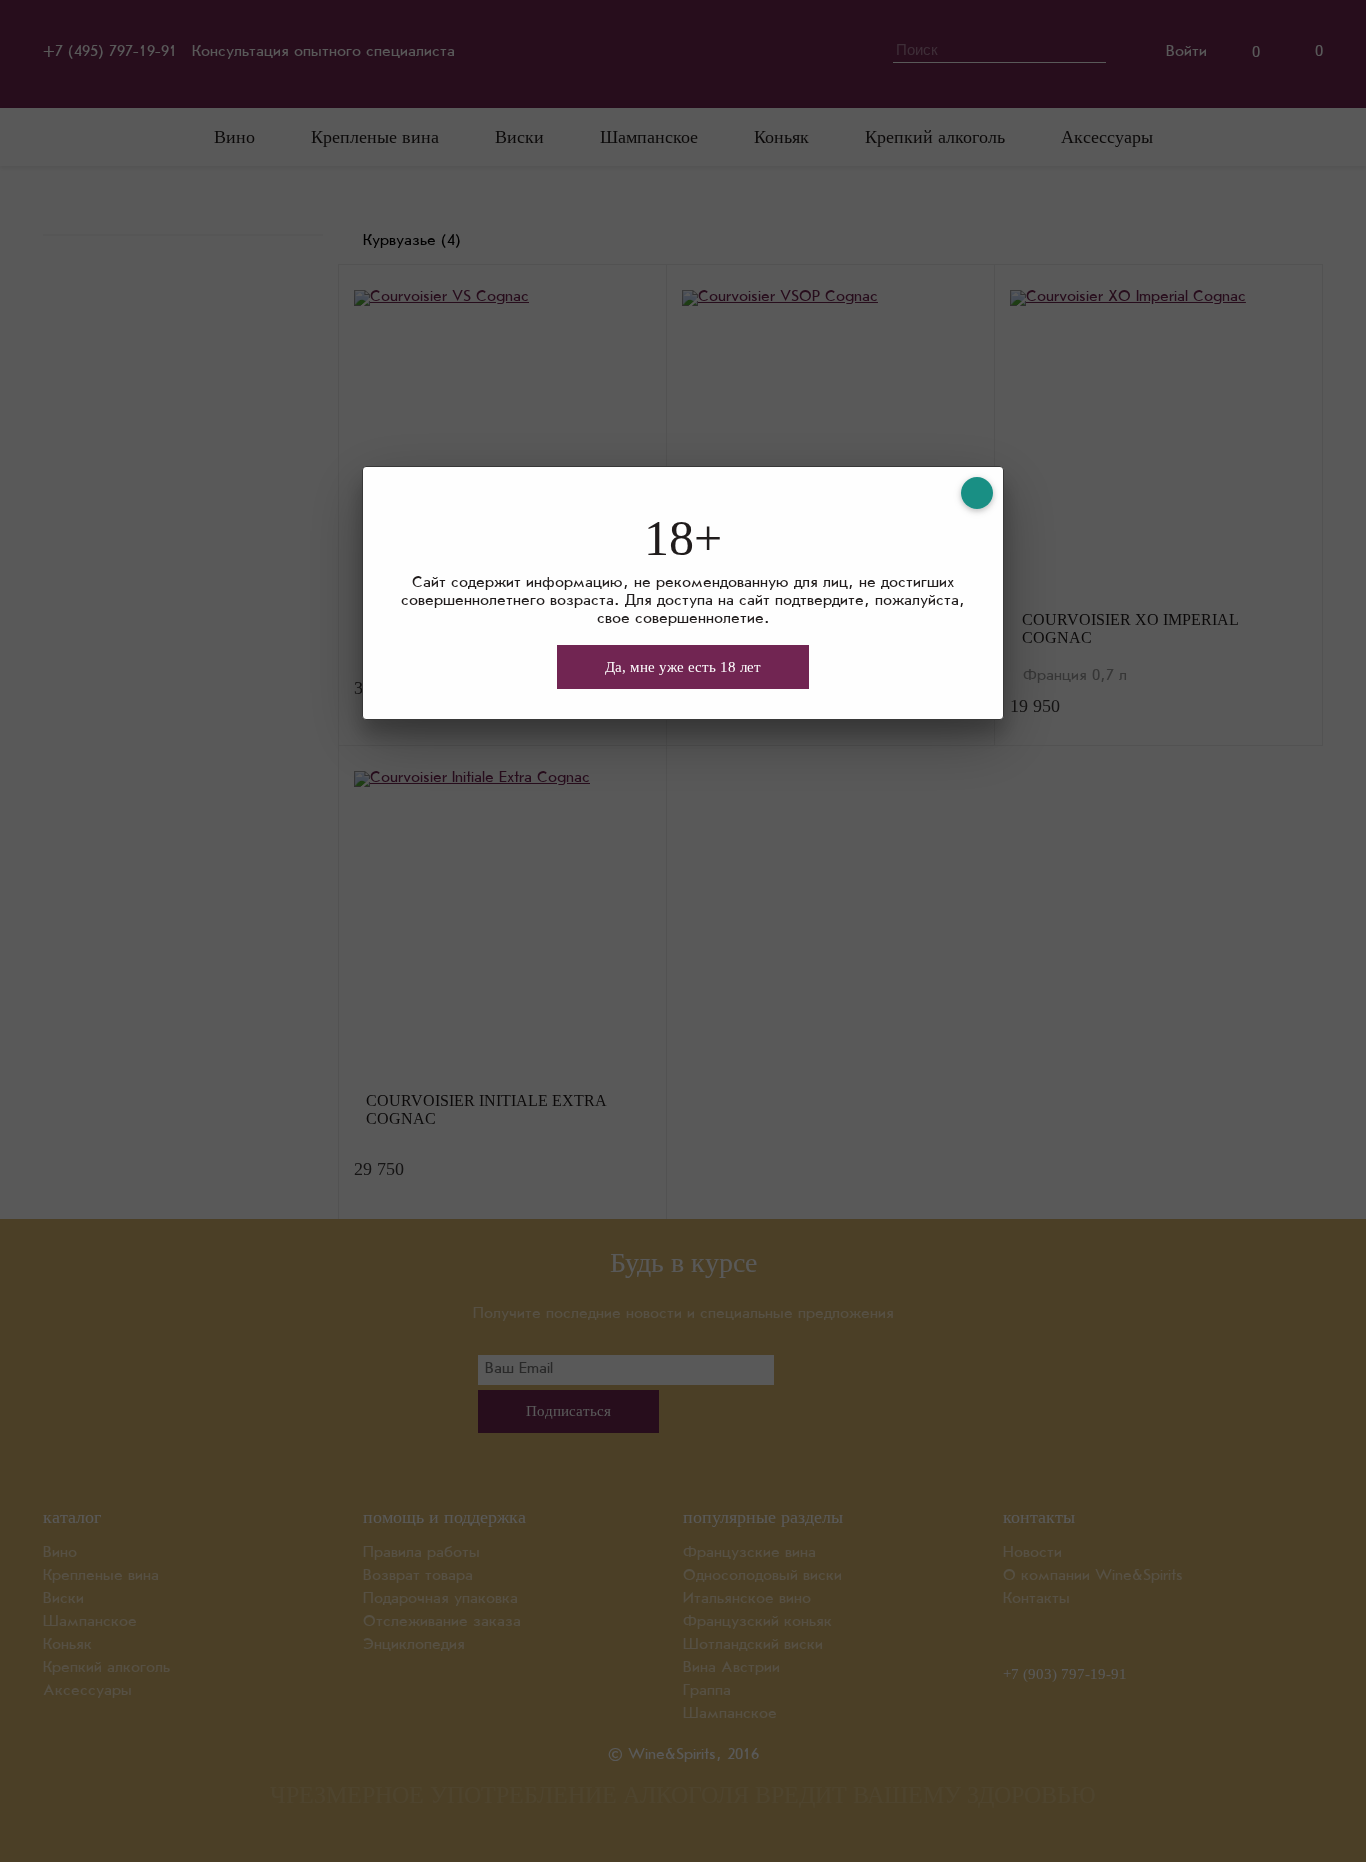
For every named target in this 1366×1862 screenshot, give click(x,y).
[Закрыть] (977, 493)
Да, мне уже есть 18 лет (683, 667)
